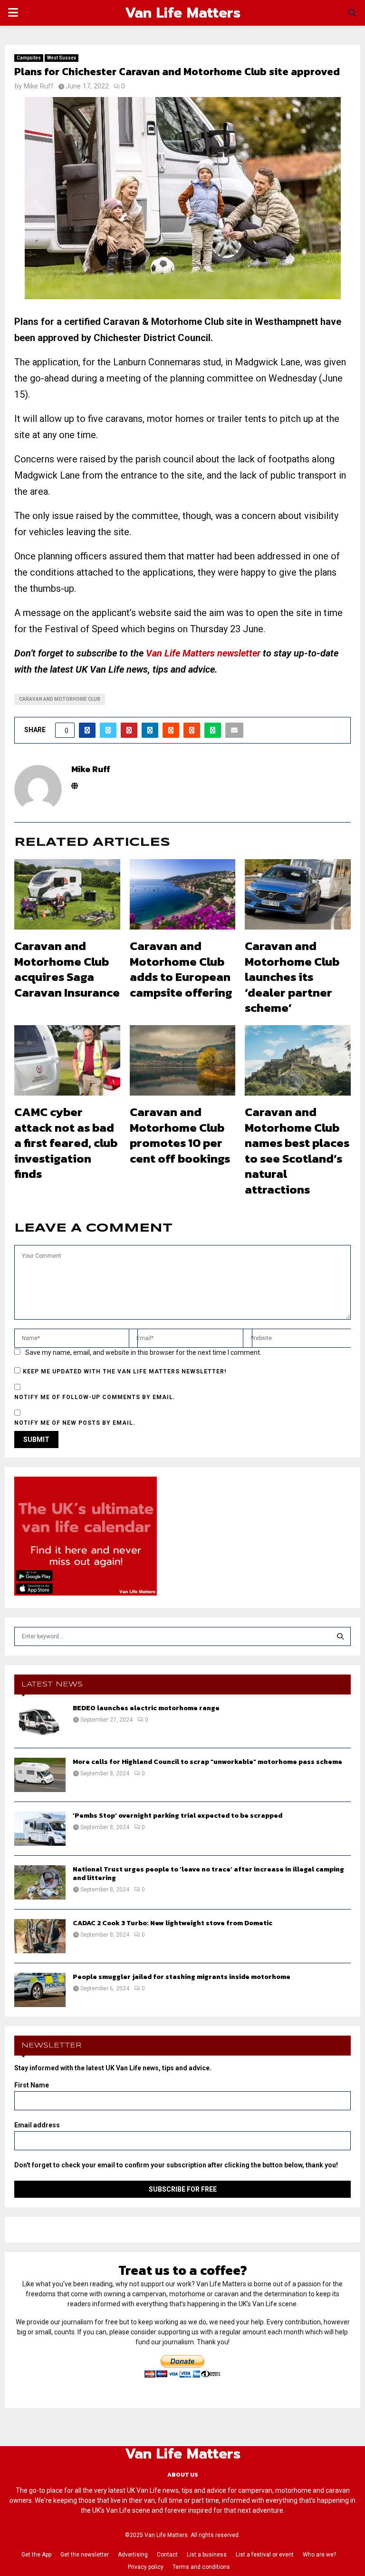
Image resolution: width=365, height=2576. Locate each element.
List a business (207, 2555)
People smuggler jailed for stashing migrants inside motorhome (182, 1977)
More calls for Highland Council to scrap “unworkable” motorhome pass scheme (207, 1762)
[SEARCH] (340, 1636)
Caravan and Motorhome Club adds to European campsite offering (181, 969)
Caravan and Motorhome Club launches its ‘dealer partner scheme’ (292, 977)
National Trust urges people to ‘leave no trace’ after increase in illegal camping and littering (208, 1874)
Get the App (36, 2555)
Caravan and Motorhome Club (60, 699)
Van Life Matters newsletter (203, 653)
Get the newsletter (85, 2555)
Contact (167, 2555)
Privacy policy (146, 2567)
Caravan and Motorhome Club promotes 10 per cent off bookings (180, 1135)
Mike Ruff (39, 86)
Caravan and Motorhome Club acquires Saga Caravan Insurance (67, 969)
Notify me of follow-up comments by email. (95, 1397)
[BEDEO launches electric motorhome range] (40, 1721)
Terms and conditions (201, 2567)
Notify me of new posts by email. (75, 1423)
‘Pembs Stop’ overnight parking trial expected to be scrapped (178, 1816)
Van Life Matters (183, 13)
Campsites (29, 58)
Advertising (133, 2555)
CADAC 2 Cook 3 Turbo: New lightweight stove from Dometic (173, 1923)
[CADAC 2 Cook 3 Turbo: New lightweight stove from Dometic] (40, 1936)
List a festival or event (265, 2555)
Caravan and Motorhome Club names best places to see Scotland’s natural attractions (297, 1151)
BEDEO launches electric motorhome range (146, 1708)
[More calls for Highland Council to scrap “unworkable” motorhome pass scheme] (40, 1775)
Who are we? (319, 2555)
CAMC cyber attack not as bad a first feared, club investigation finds (66, 1143)
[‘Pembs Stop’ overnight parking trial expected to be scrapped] (40, 1829)
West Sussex (62, 58)
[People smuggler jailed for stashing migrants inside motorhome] (40, 1990)
